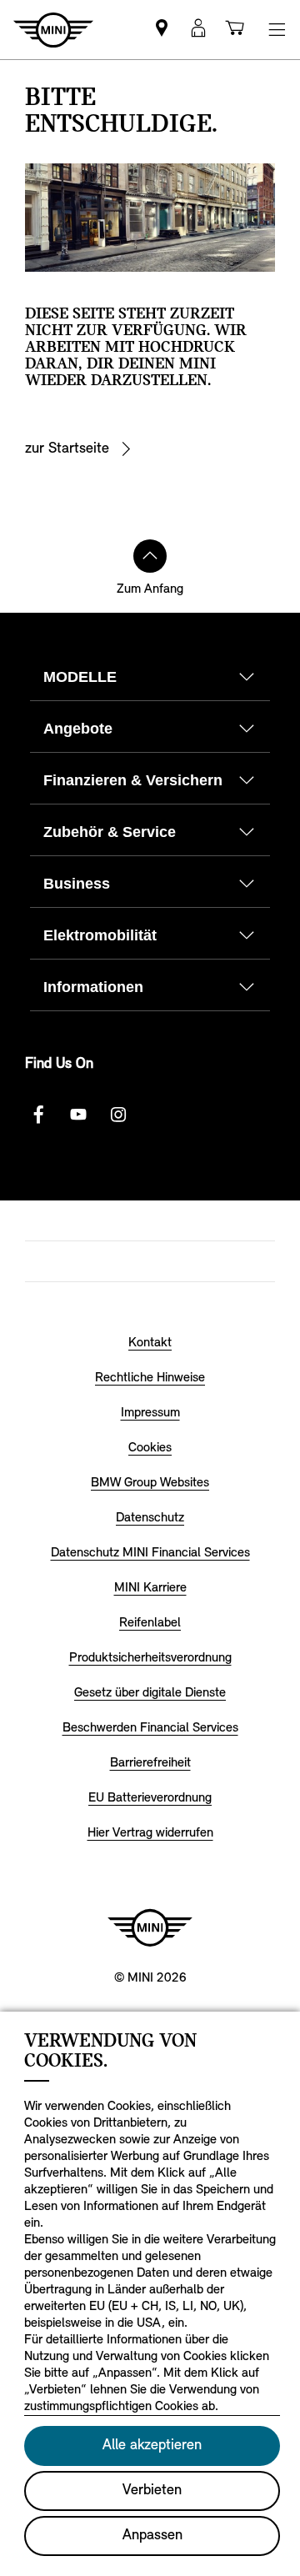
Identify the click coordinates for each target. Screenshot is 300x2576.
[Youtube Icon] (78, 1115)
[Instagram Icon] (118, 1115)
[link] (162, 30)
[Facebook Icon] (38, 1115)
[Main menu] (277, 30)
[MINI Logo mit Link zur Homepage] (150, 1927)
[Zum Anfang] (150, 556)
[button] (198, 30)
